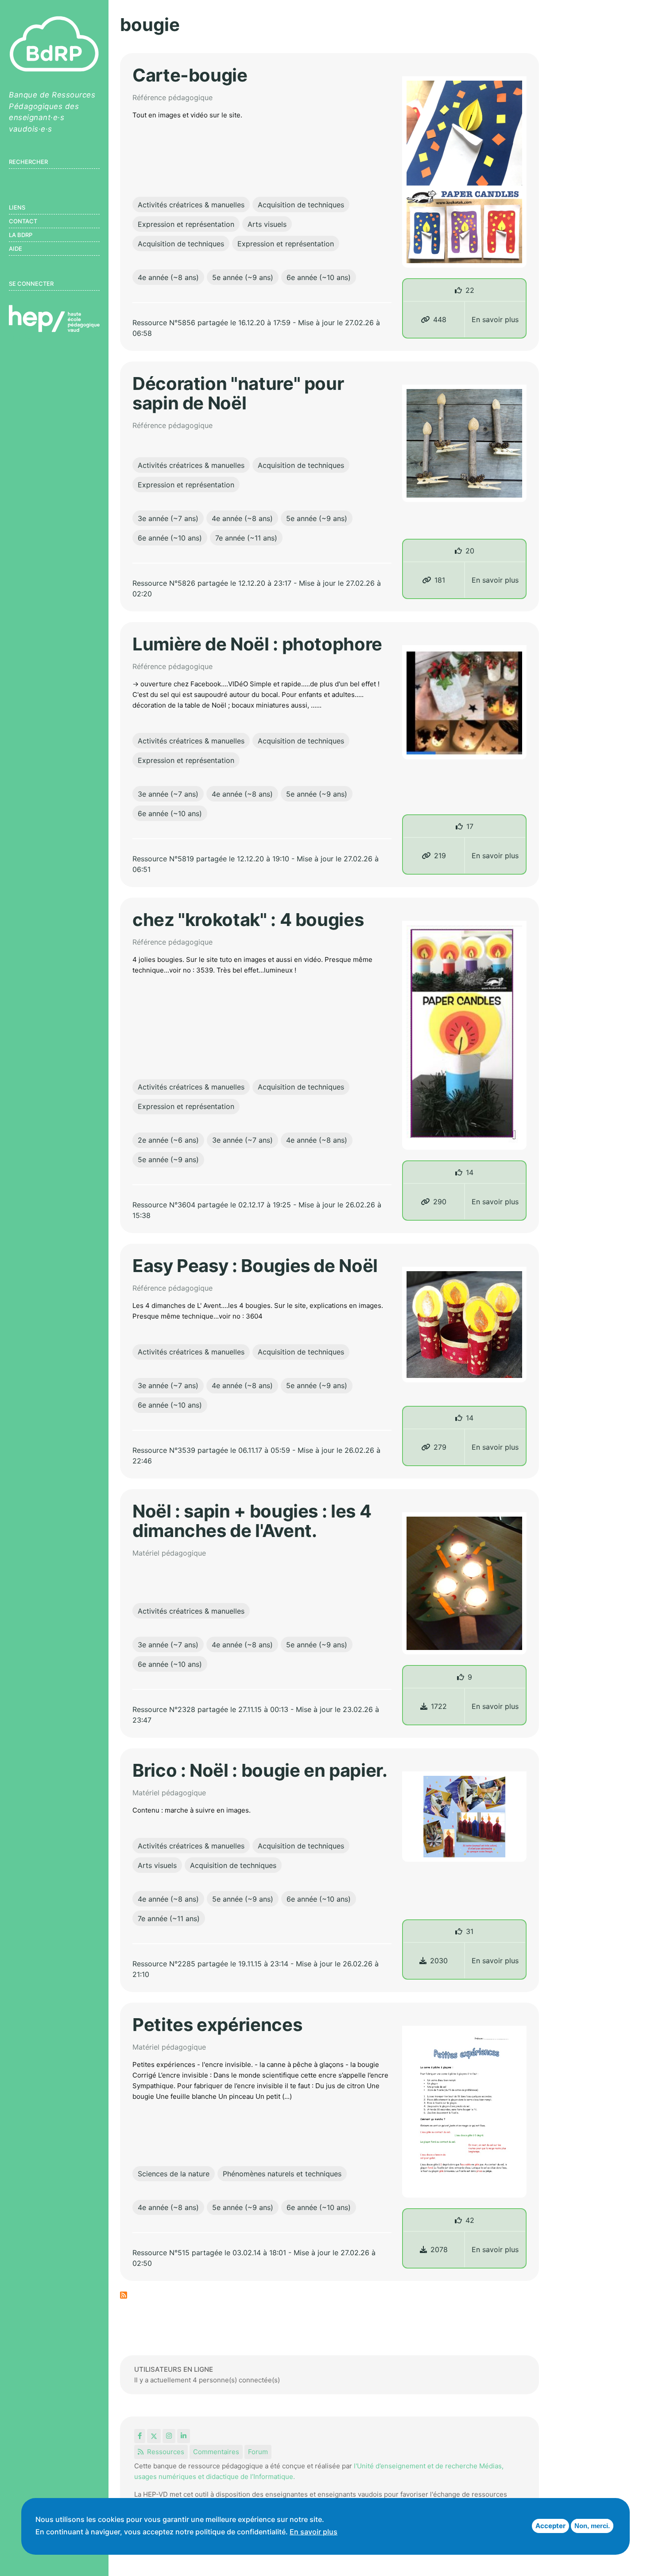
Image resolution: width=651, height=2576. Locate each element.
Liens (17, 207)
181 (440, 580)
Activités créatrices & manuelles (191, 205)
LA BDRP (21, 235)
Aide (15, 249)
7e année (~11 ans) (246, 538)
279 (440, 1447)
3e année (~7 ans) (168, 518)
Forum (258, 2452)
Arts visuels (267, 224)
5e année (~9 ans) (243, 277)
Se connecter (31, 284)
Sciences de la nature (174, 2174)
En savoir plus (495, 319)
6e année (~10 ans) (319, 277)
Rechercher (28, 162)
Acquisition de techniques (301, 205)
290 (440, 1202)
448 (440, 319)
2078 (439, 2249)
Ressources (166, 2452)
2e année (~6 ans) (168, 1140)
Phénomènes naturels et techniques (282, 2174)
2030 (439, 1961)
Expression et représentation (186, 224)
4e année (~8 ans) (168, 277)
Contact (23, 221)
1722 (439, 1706)
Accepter (550, 2526)
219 (440, 856)
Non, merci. (592, 2526)
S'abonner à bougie (124, 2295)
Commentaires (216, 2452)
